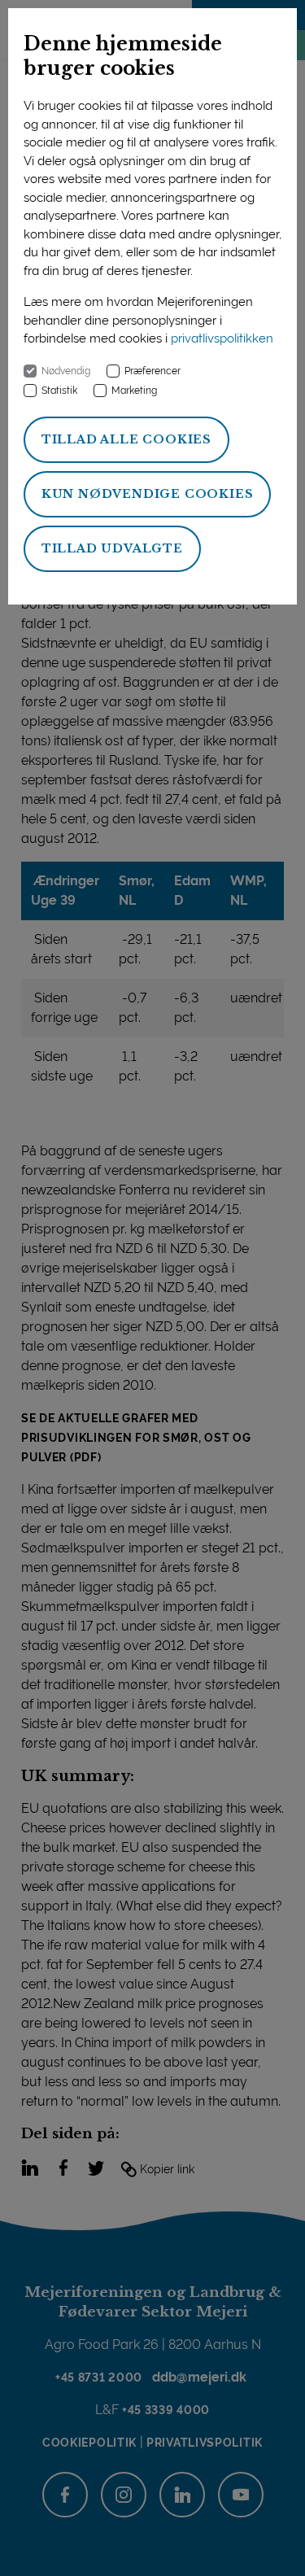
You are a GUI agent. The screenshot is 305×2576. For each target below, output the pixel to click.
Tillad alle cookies (126, 439)
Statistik (59, 391)
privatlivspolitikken (222, 338)
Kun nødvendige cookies (148, 494)
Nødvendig (66, 371)
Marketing (134, 391)
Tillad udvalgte (112, 548)
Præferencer (152, 371)
